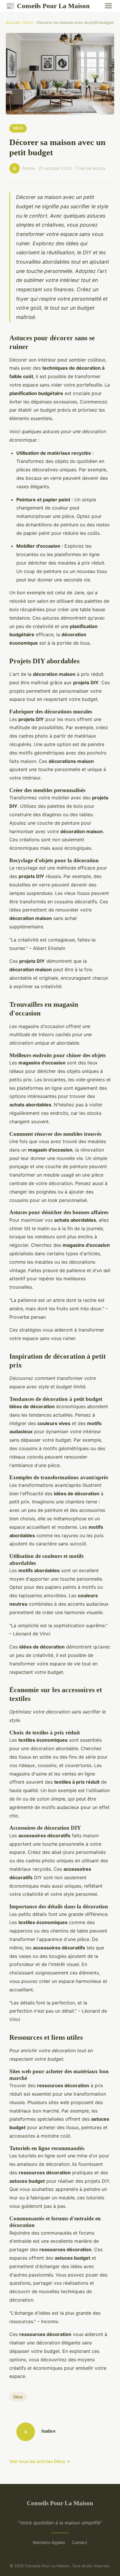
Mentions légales (49, 2542)
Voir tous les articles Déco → (40, 2461)
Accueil (13, 22)
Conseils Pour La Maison (48, 6)
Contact (80, 2542)
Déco (28, 22)
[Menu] (108, 6)
